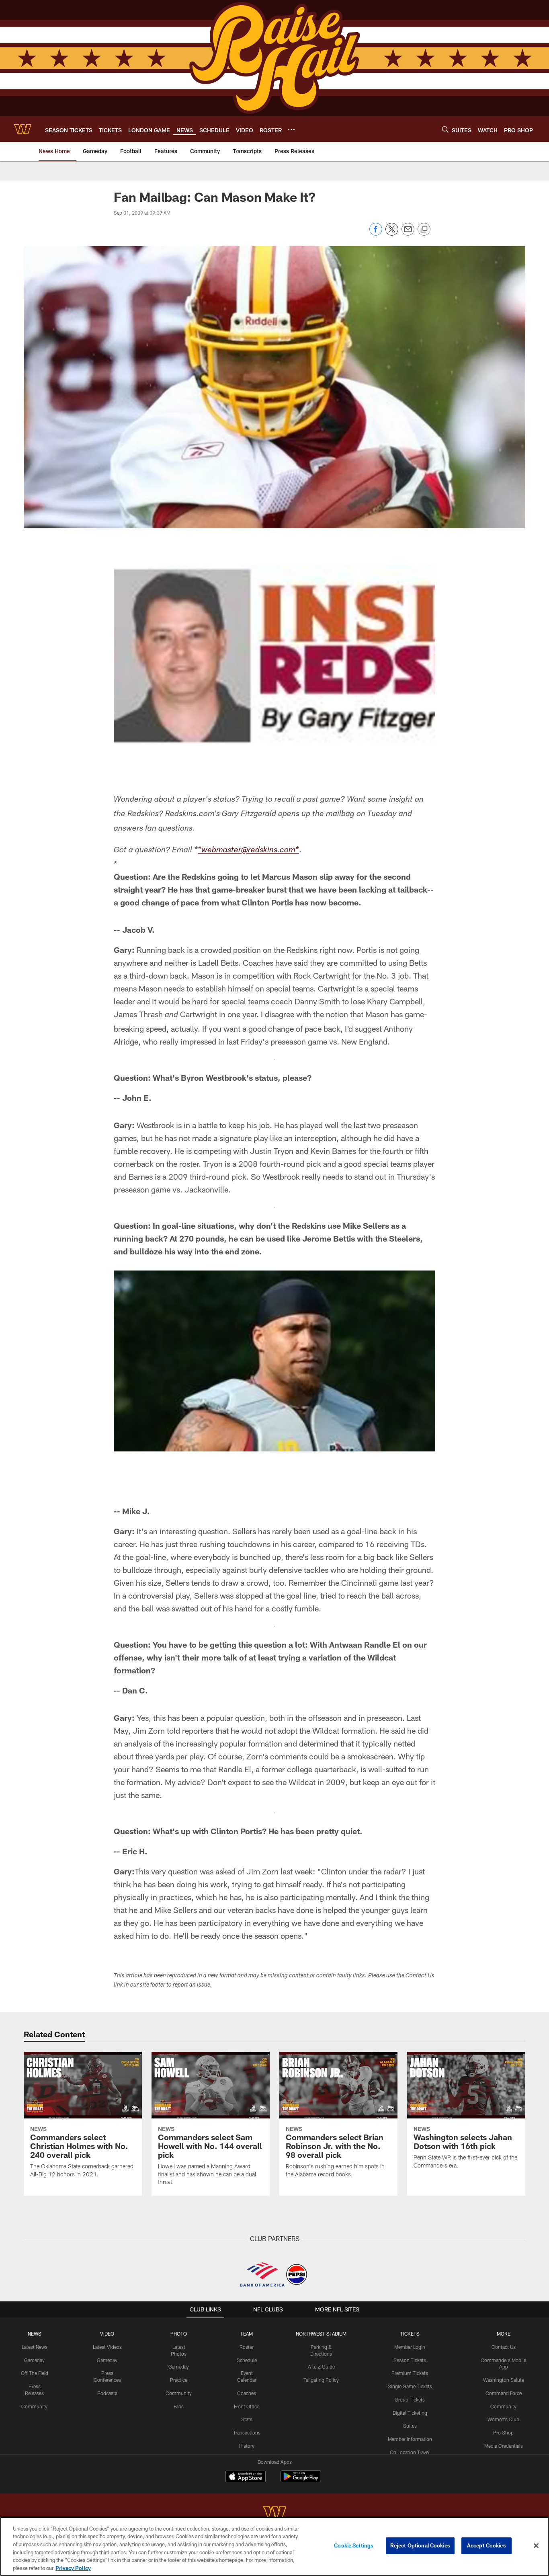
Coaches (247, 2393)
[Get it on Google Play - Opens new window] (301, 2481)
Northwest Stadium (321, 2334)
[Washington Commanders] (274, 2514)
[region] (274, 2546)
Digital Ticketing (410, 2413)
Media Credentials (504, 2446)
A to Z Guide (321, 2367)
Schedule (247, 2360)
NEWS (35, 2334)
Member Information (410, 2439)
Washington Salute (504, 2380)
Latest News (35, 2347)
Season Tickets (410, 2360)
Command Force (504, 2393)
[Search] (445, 129)
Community (34, 2406)
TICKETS (410, 2334)
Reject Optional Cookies (420, 2545)
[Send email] (408, 233)
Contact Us (504, 2347)
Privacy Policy (73, 2568)
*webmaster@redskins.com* (248, 851)
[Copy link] (424, 230)
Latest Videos (107, 2347)
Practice (179, 2380)
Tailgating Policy (321, 2380)
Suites (410, 2426)
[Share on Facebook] (376, 233)
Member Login (410, 2347)
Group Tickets (410, 2399)
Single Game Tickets (410, 2386)
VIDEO (107, 2334)
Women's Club (503, 2419)
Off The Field (35, 2373)
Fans (179, 2406)
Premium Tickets (410, 2373)
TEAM (247, 2334)
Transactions (247, 2432)
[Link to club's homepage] (23, 129)
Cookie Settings (354, 2545)
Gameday (34, 2360)
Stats (247, 2419)
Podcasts (107, 2393)
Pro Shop (503, 2432)
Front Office (247, 2406)
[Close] (536, 2546)
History (247, 2446)
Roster (247, 2347)
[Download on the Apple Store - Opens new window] (246, 2477)
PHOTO (179, 2334)
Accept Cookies (487, 2545)
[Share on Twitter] (392, 233)
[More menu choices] (291, 129)
